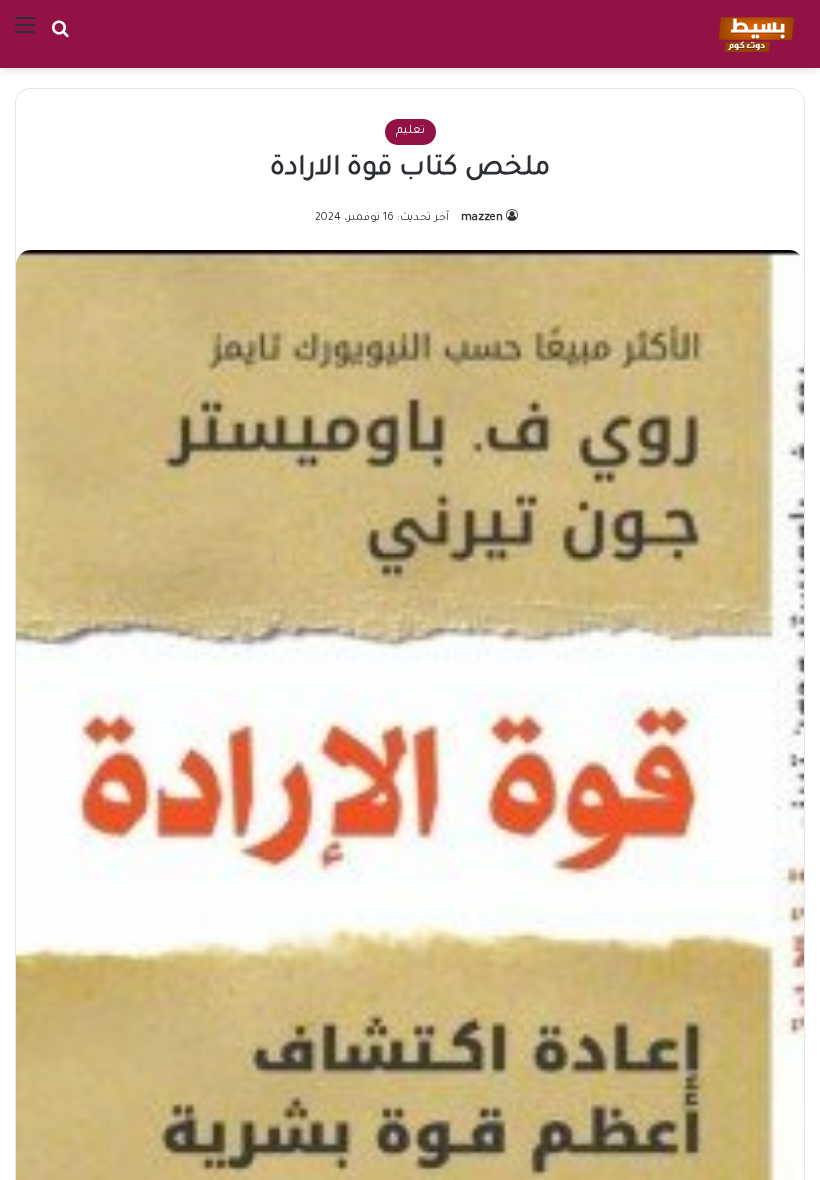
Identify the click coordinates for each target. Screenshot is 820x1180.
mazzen (482, 218)
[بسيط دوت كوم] (753, 34)
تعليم (410, 131)
